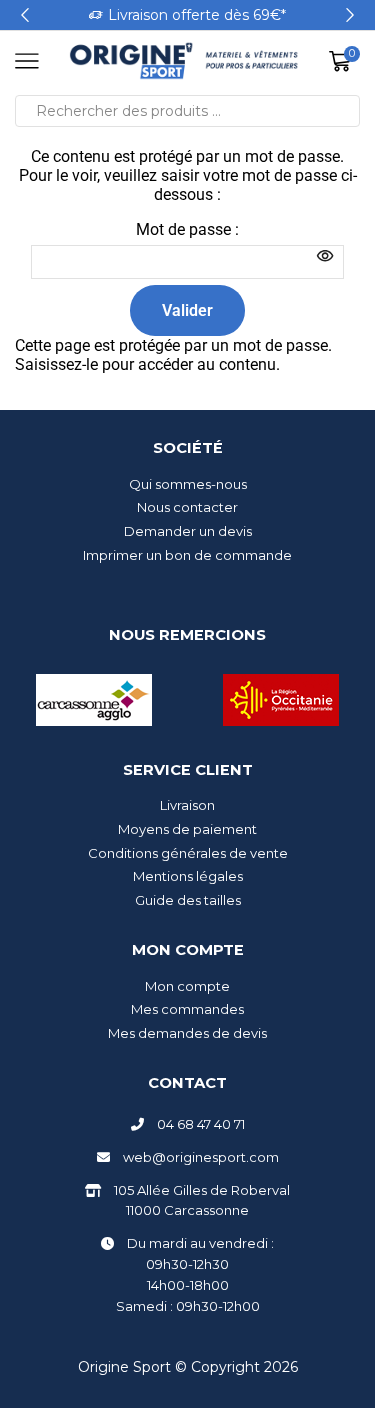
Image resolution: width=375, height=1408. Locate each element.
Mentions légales (188, 876)
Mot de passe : (187, 229)
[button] (25, 15)
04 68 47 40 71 (201, 1124)
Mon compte (187, 986)
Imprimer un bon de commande (187, 555)
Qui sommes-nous (188, 484)
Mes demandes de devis (187, 1033)
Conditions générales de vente (188, 853)
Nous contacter (187, 507)
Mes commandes (187, 1009)
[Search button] (344, 111)
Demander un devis (188, 531)
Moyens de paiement (187, 829)
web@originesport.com (201, 1157)
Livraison (187, 805)
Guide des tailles (188, 900)
